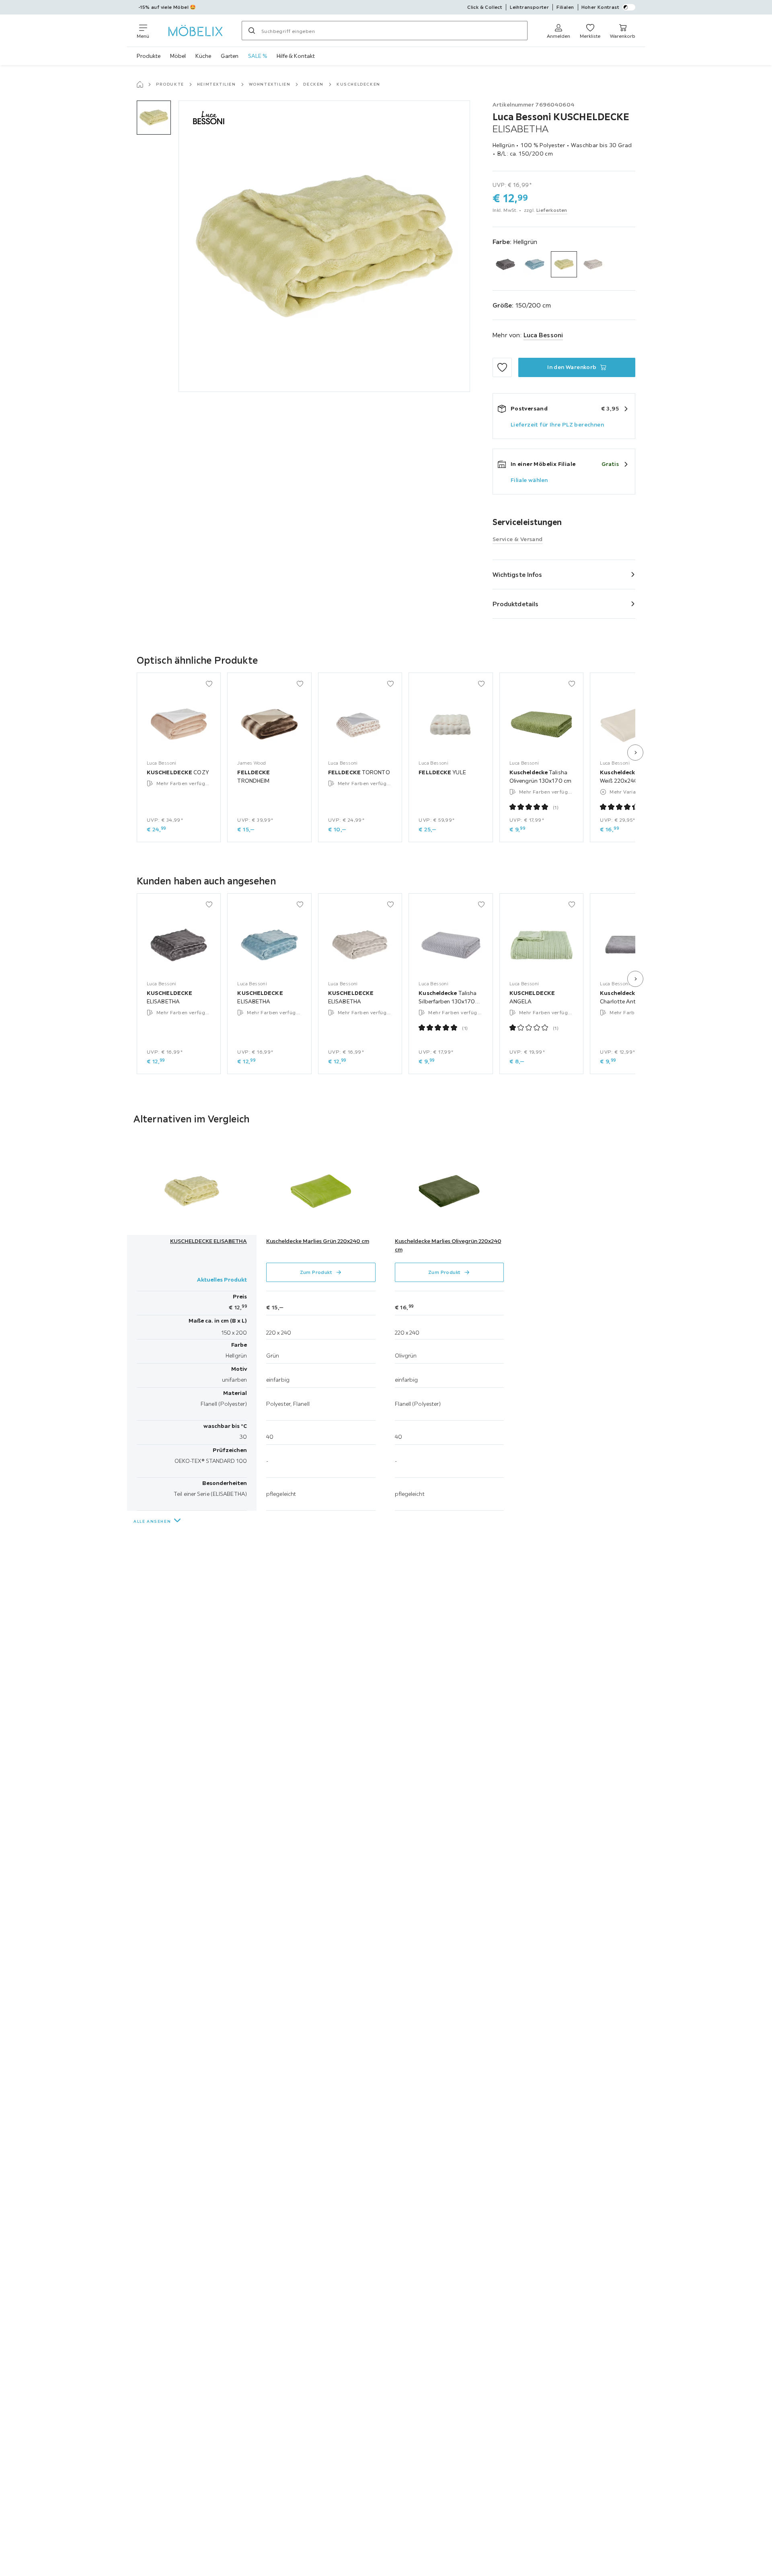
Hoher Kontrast (601, 7)
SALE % (258, 56)
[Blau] (535, 264)
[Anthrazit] (506, 264)
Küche (203, 56)
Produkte (149, 56)
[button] (154, 118)
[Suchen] (252, 31)
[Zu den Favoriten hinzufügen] (502, 367)
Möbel (178, 56)
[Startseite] (140, 84)
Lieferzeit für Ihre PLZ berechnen (557, 425)
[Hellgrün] (564, 264)
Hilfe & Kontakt (296, 56)
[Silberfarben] (593, 264)
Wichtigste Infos (517, 574)
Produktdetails (515, 604)
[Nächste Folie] (635, 753)
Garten (230, 56)
